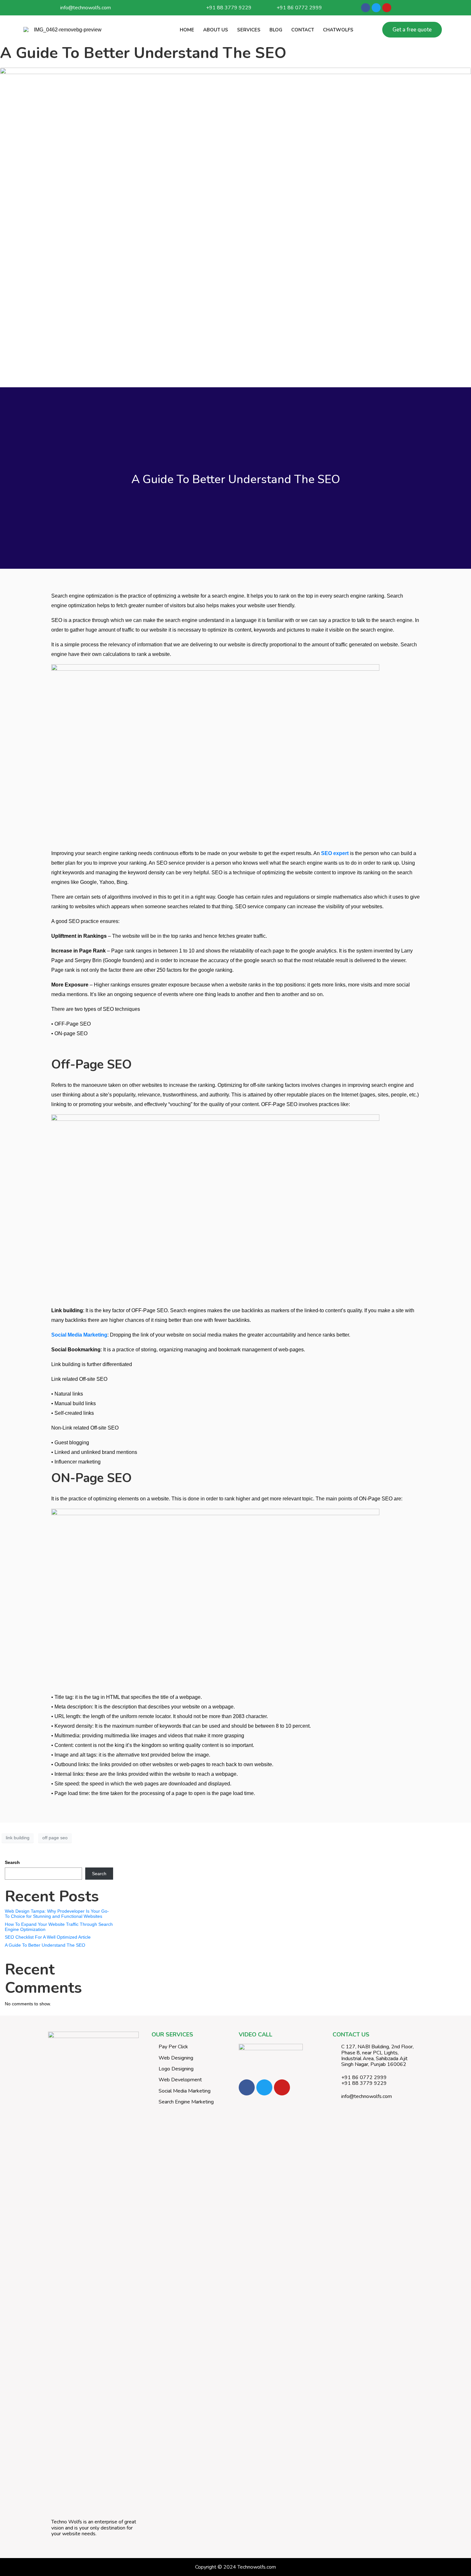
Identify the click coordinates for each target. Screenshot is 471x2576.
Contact (303, 30)
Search (12, 1862)
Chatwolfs (338, 30)
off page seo (55, 1838)
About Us (216, 30)
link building (18, 1838)
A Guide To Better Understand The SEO (143, 53)
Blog (276, 30)
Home (187, 30)
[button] (412, 30)
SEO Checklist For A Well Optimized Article (48, 1937)
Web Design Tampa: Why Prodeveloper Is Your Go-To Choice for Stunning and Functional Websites (57, 1914)
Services (249, 30)
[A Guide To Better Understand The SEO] (235, 224)
